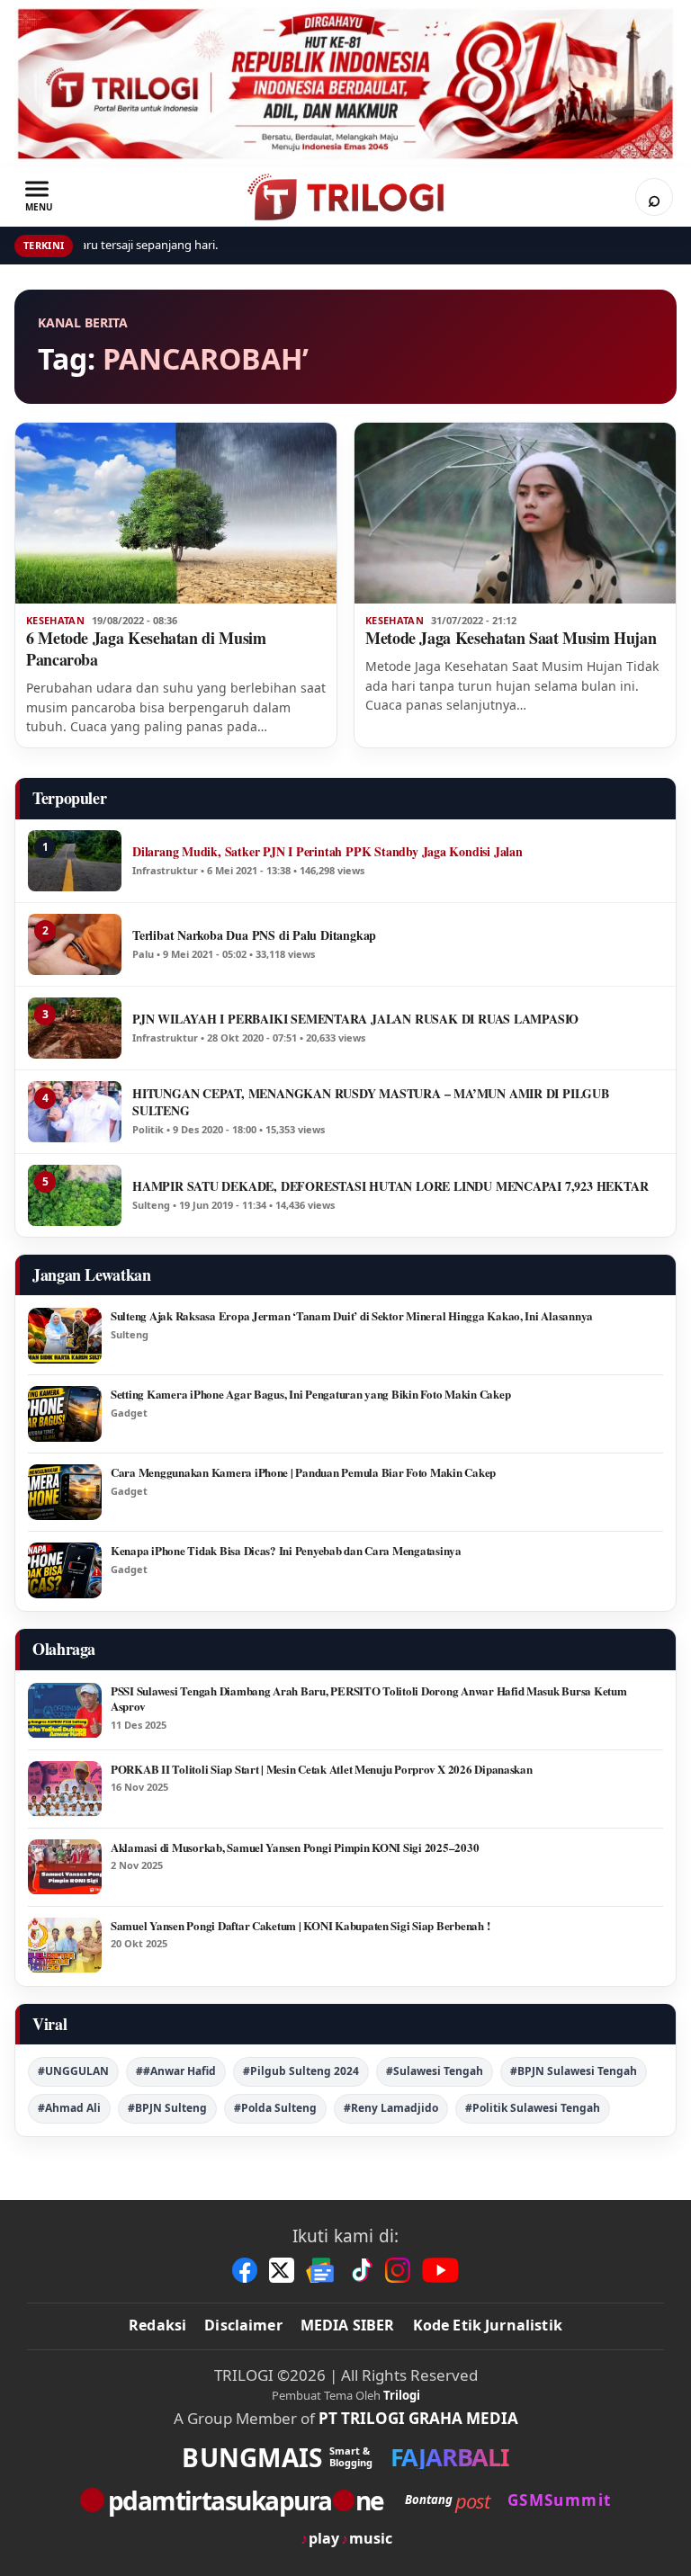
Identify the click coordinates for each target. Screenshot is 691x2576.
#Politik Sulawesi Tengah (533, 2108)
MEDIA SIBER (348, 2325)
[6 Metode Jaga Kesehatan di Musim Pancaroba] (176, 513)
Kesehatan (55, 621)
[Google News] (321, 2270)
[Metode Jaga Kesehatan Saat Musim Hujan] (515, 513)
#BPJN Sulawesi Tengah (574, 2071)
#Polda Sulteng (275, 2108)
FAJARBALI (450, 2457)
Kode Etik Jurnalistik (488, 2325)
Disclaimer (243, 2325)
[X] (282, 2270)
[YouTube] (440, 2270)
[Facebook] (245, 2270)
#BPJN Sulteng (167, 2108)
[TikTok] (361, 2270)
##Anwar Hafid (176, 2071)
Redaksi (157, 2325)
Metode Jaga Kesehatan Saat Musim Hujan (511, 638)
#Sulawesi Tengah (435, 2071)
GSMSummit (559, 2500)
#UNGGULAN (73, 2071)
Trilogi (402, 2395)
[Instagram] (398, 2270)
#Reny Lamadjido (391, 2108)
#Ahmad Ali (69, 2108)
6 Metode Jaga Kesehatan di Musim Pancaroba (146, 648)
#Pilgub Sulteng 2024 (301, 2071)
